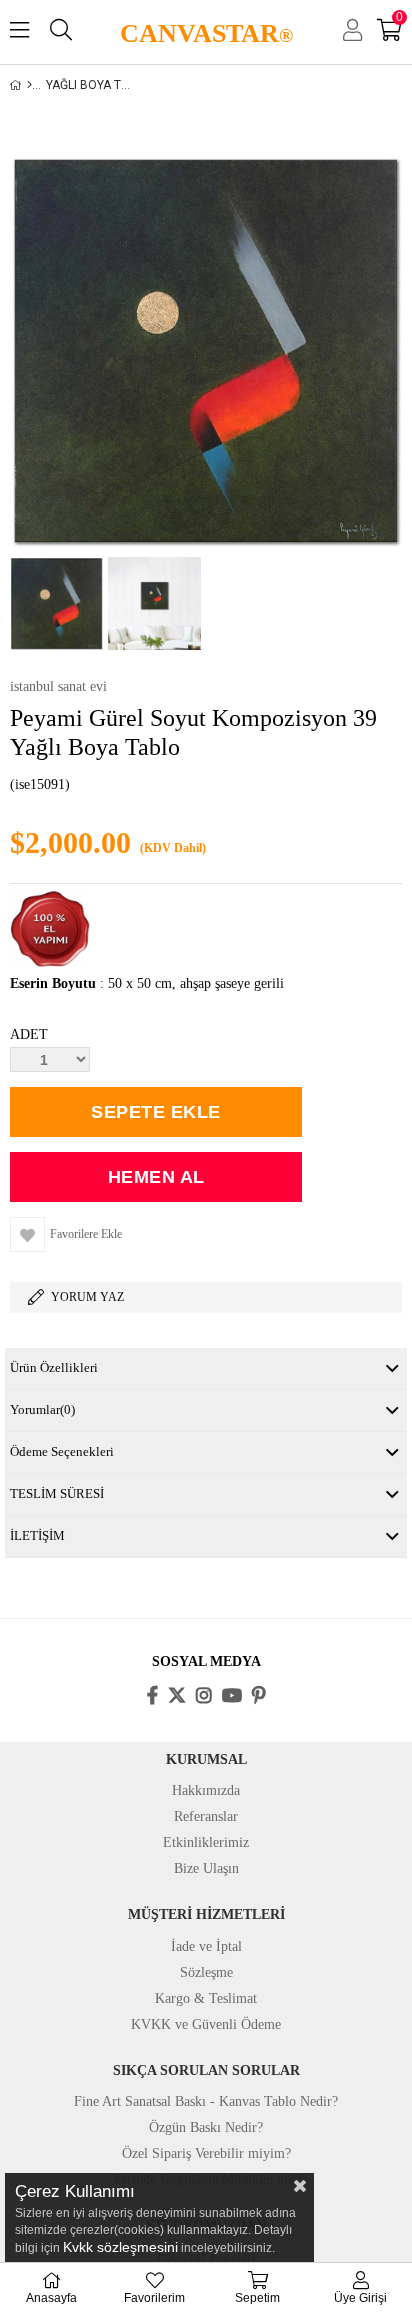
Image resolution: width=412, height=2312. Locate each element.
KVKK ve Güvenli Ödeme (206, 2024)
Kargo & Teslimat (206, 1998)
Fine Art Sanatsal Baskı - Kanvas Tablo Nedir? (206, 2101)
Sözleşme (206, 1972)
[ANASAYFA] (29, 85)
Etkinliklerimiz (206, 1842)
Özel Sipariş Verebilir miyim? (206, 2153)
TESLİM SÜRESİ (57, 1493)
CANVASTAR (206, 33)
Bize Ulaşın (206, 1868)
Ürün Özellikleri (54, 1367)
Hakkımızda (206, 1790)
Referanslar (206, 1816)
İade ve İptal (206, 1946)
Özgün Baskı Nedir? (206, 2127)
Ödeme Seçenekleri (62, 1451)
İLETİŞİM (37, 1535)
